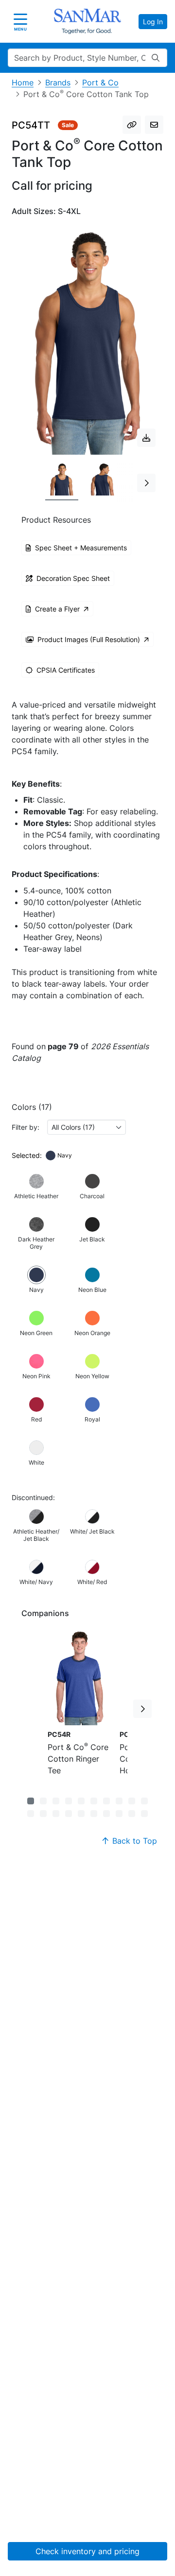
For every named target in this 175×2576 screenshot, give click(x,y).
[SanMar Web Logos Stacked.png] (87, 21)
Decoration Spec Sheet (73, 578)
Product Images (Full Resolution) (89, 639)
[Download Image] (146, 438)
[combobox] (87, 1127)
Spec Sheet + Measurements (81, 548)
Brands (58, 83)
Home (23, 83)
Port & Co (100, 83)
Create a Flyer (57, 609)
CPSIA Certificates (66, 670)
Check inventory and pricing (87, 2551)
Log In (153, 22)
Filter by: (26, 1127)
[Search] (156, 58)
